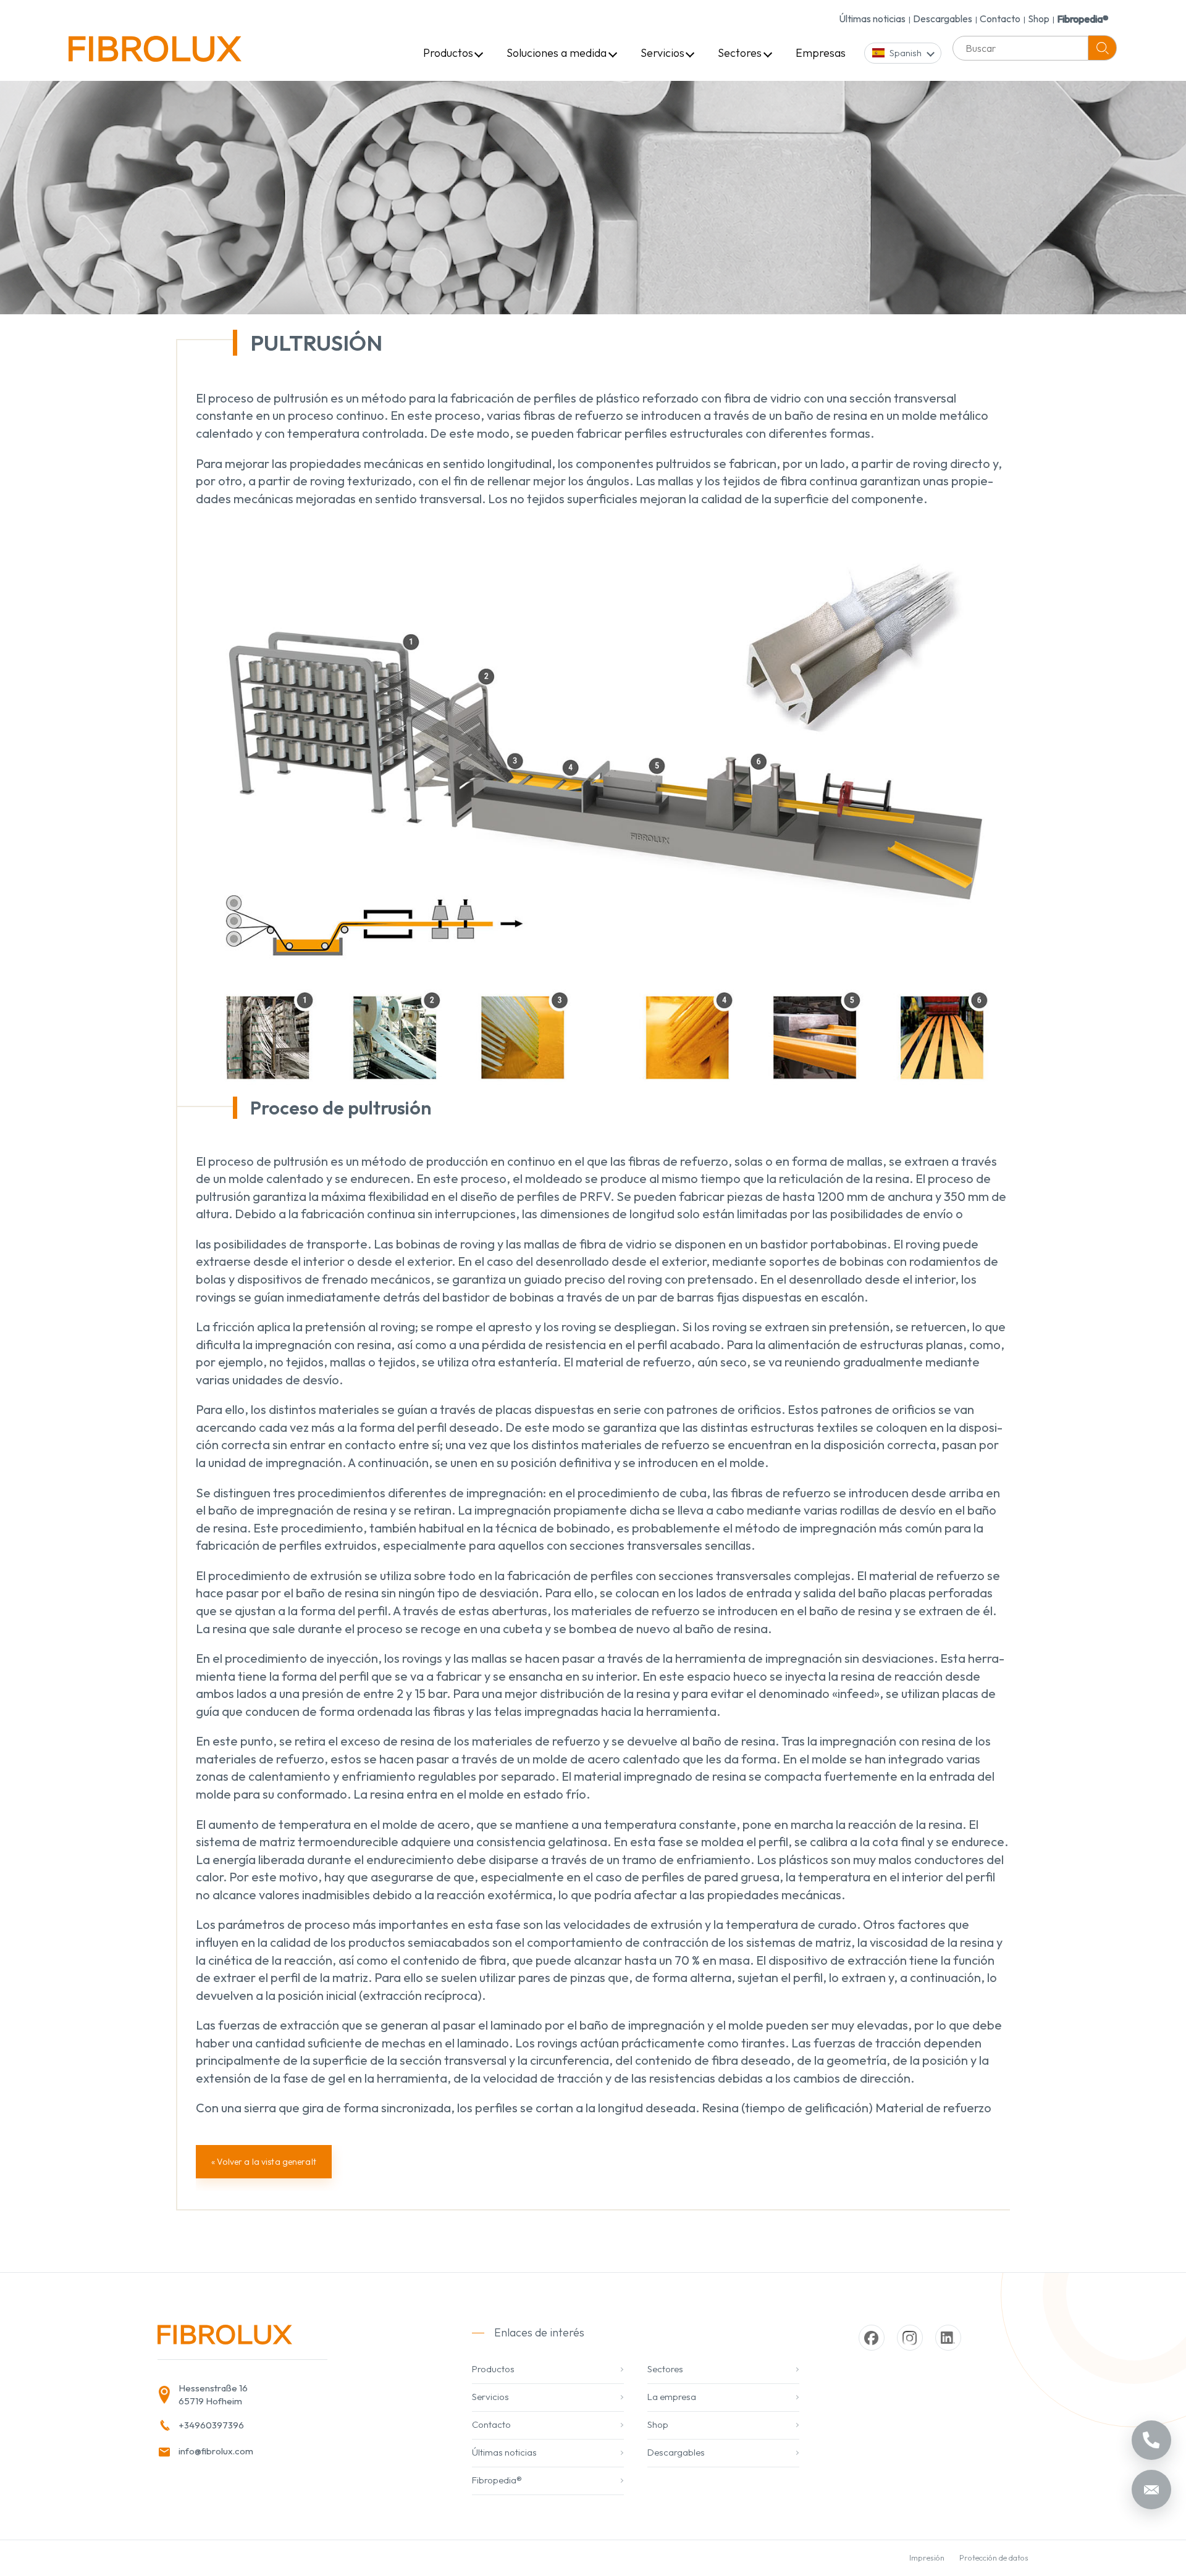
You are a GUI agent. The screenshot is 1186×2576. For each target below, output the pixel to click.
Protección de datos (994, 2557)
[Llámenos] (1151, 2440)
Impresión (927, 2557)
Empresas (821, 53)
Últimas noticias (872, 19)
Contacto (1000, 19)
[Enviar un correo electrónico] (1151, 2490)
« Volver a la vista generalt (264, 2162)
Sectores (740, 53)
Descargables (943, 19)
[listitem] (285, 2395)
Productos (448, 53)
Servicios (662, 53)
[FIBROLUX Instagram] (910, 2338)
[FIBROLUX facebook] (872, 2338)
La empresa (672, 2397)
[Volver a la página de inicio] (155, 53)
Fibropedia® (1083, 19)
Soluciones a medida (557, 53)
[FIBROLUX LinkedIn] (948, 2338)
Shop (1039, 19)
